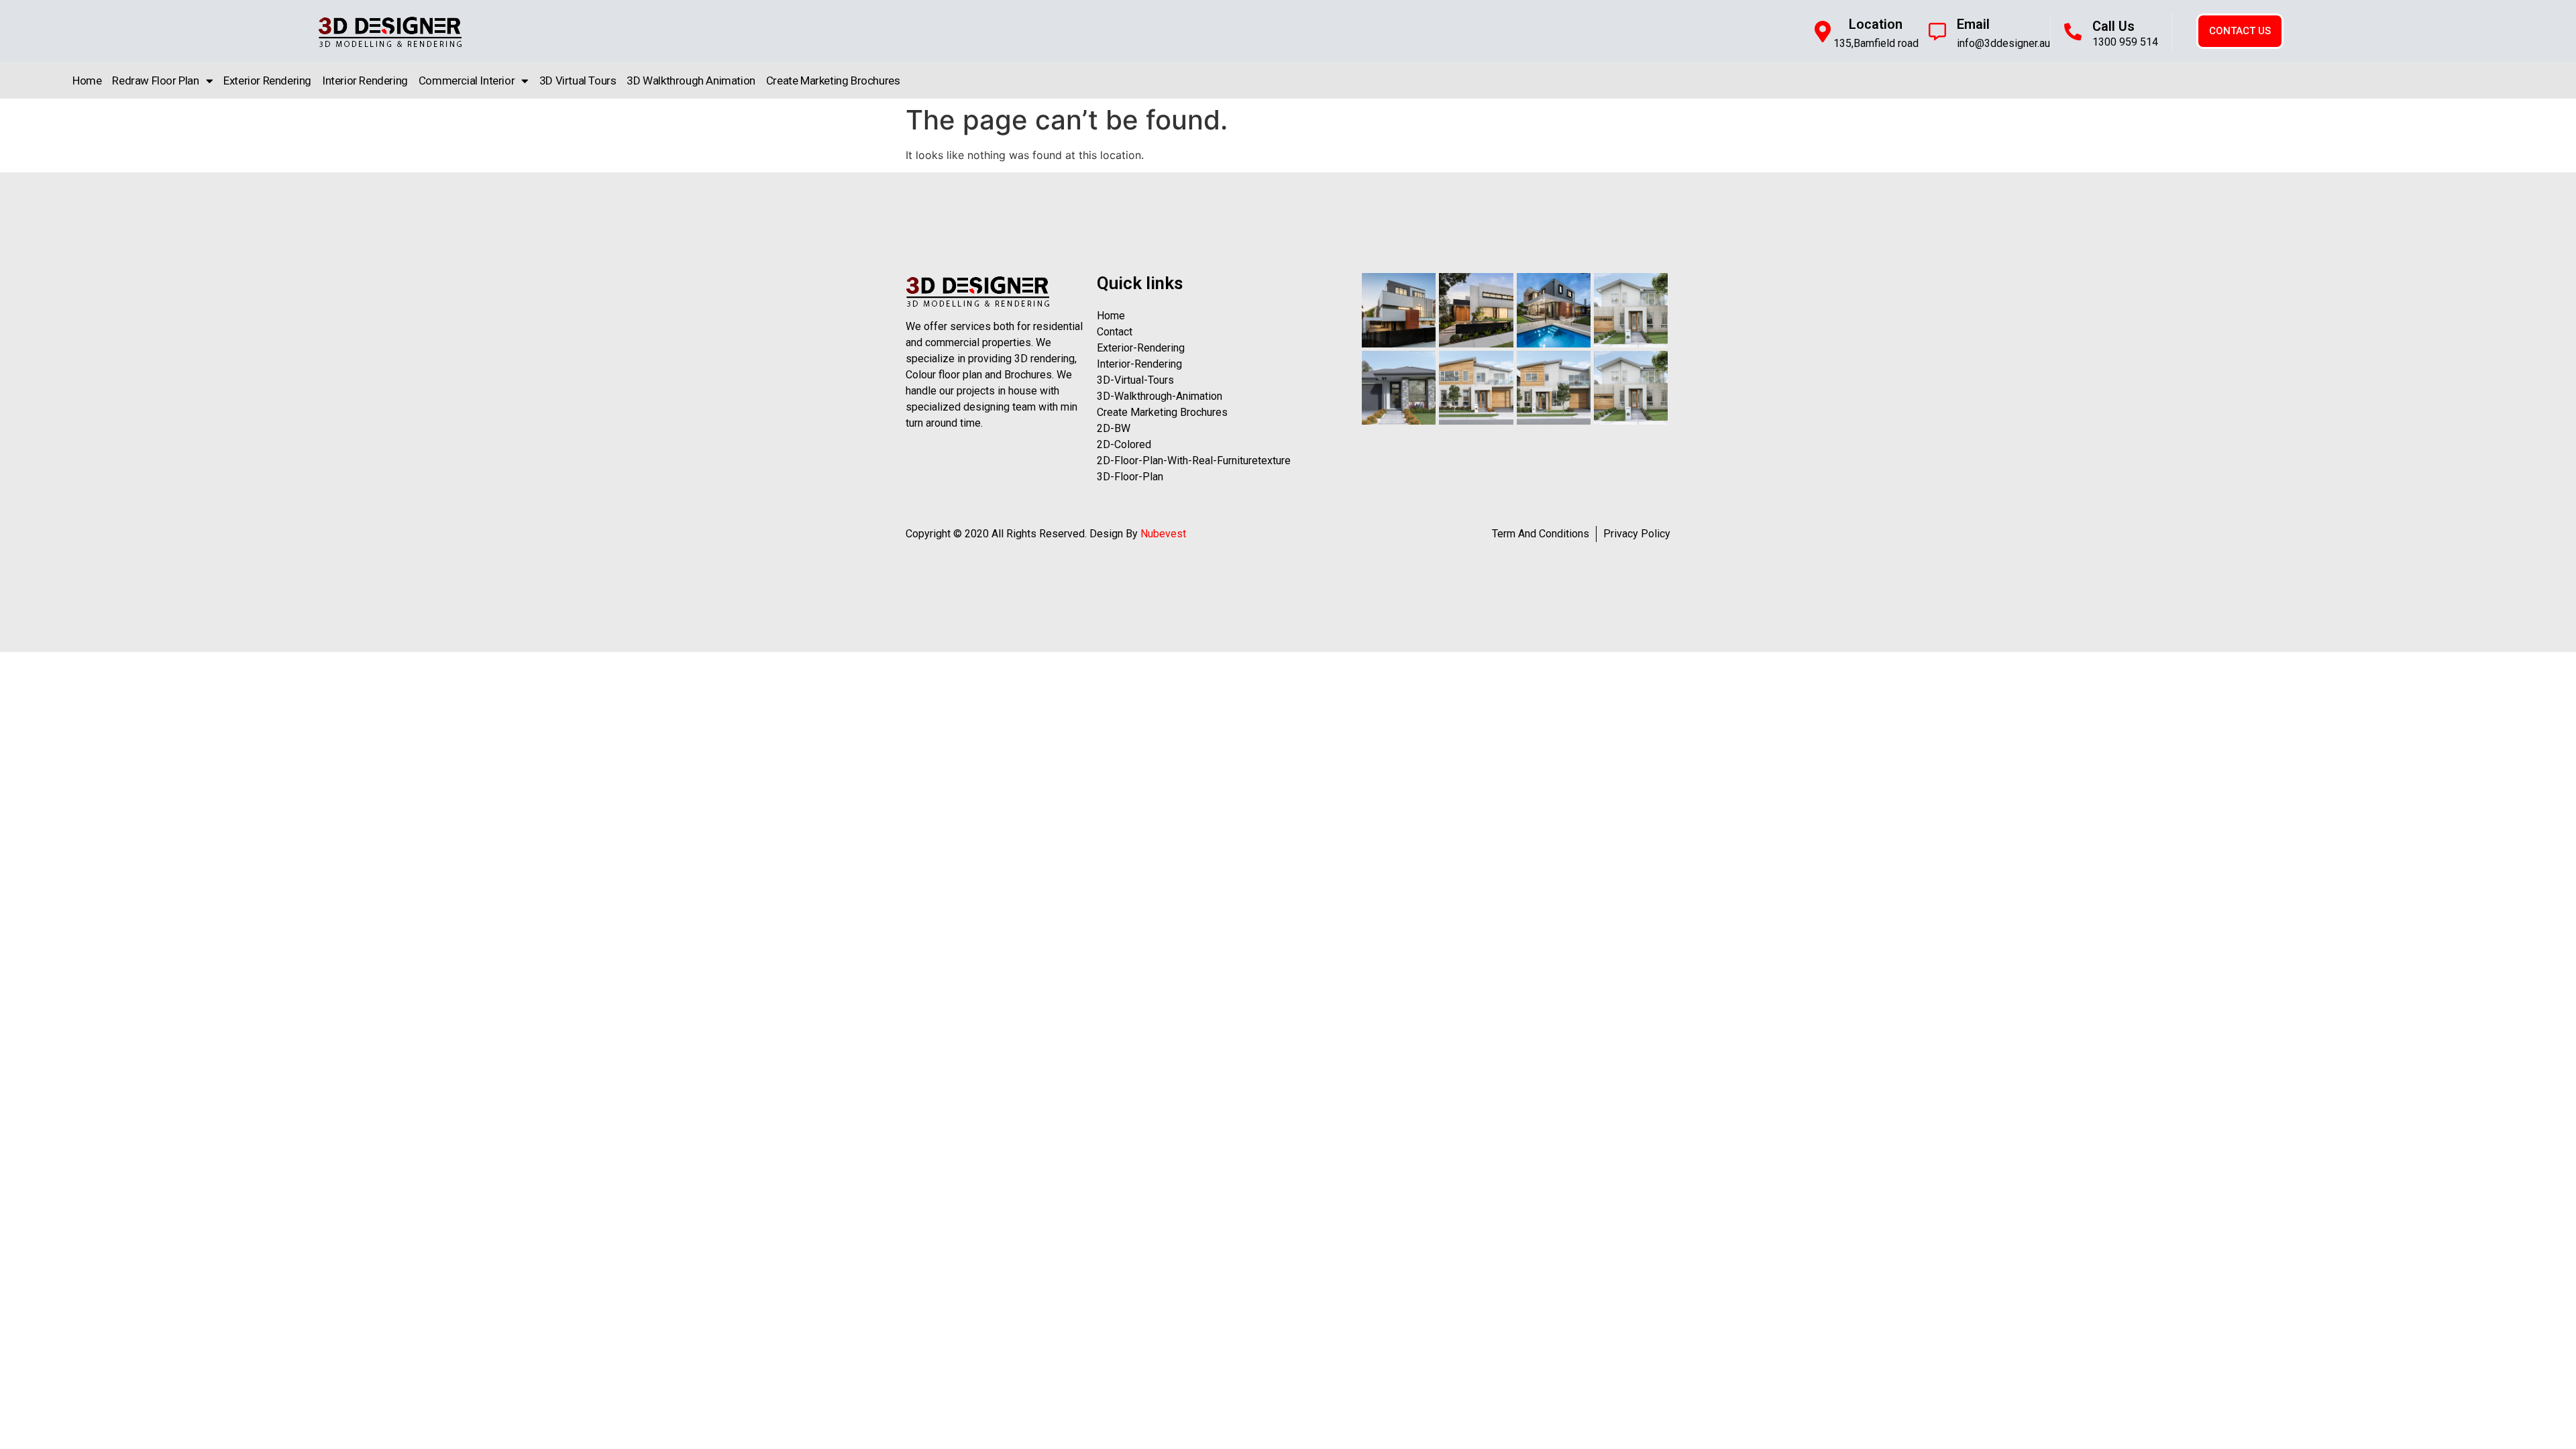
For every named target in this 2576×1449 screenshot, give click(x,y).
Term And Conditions (1541, 534)
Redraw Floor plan (155, 80)
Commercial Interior (467, 80)
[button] (2240, 31)
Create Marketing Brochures (833, 80)
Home (87, 80)
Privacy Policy (1637, 534)
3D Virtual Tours (578, 80)
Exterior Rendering (267, 80)
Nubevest (1163, 534)
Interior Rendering (365, 80)
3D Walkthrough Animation (691, 80)
